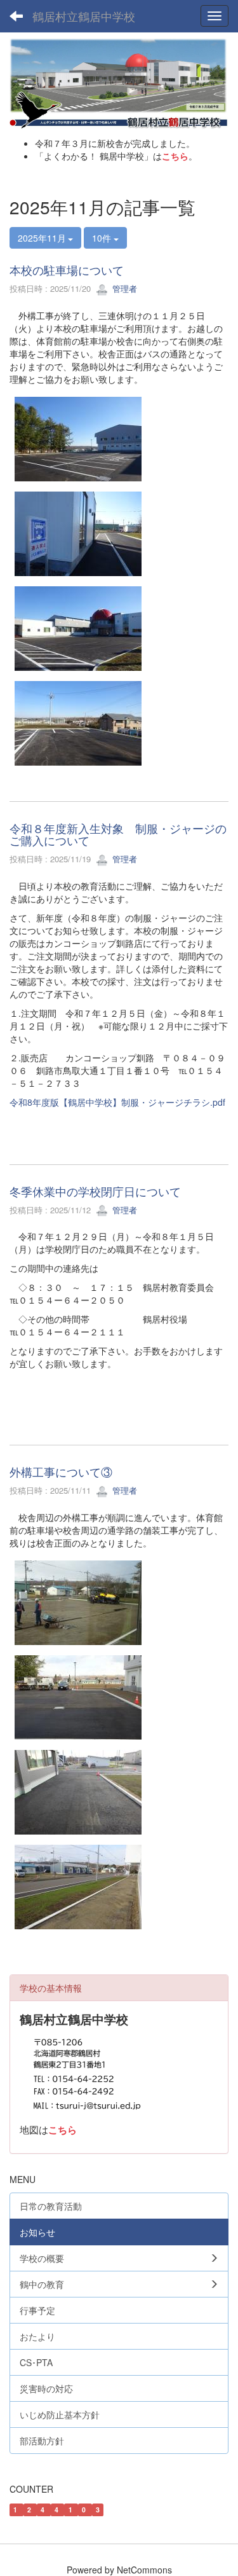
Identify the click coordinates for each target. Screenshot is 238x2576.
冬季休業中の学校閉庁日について (95, 1191)
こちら (175, 156)
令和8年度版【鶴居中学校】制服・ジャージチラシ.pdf (117, 1102)
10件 (103, 238)
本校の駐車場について (67, 270)
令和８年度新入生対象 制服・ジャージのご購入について (118, 834)
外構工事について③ (61, 1471)
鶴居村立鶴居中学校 (84, 16)
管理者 (123, 288)
